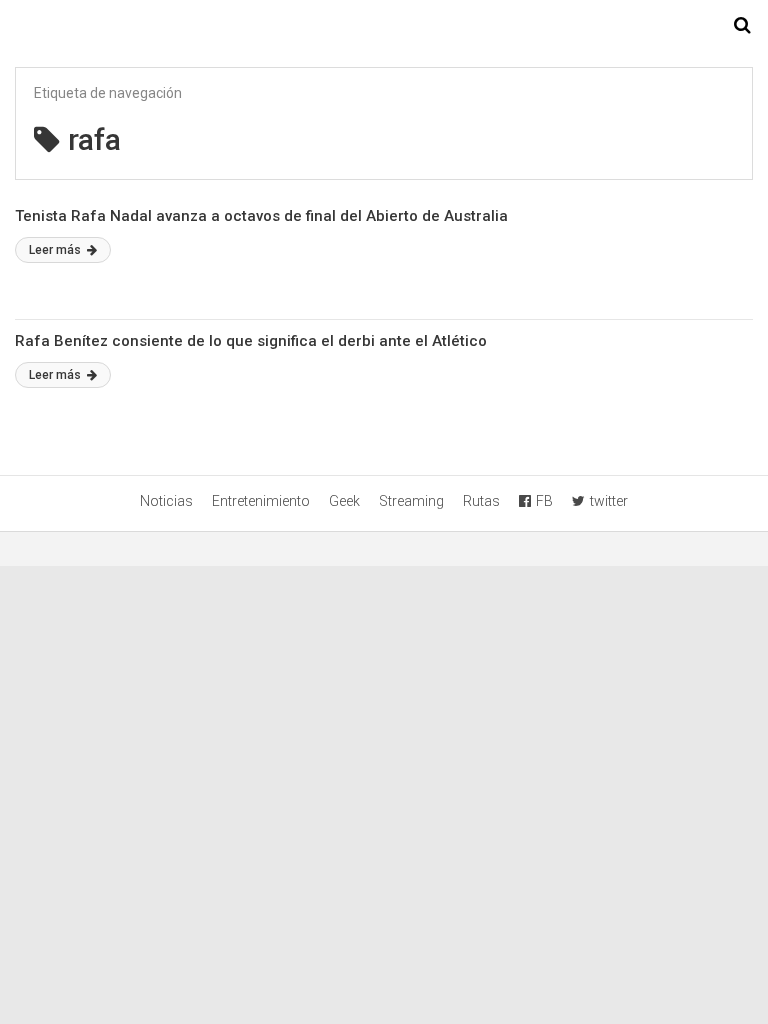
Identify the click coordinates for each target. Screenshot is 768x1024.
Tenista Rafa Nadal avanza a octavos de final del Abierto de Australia (261, 216)
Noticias (166, 501)
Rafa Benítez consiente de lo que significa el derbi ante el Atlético (251, 341)
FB (544, 501)
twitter (609, 501)
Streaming (411, 501)
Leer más (56, 250)
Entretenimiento (261, 501)
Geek (344, 501)
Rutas (481, 501)
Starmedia (384, 26)
